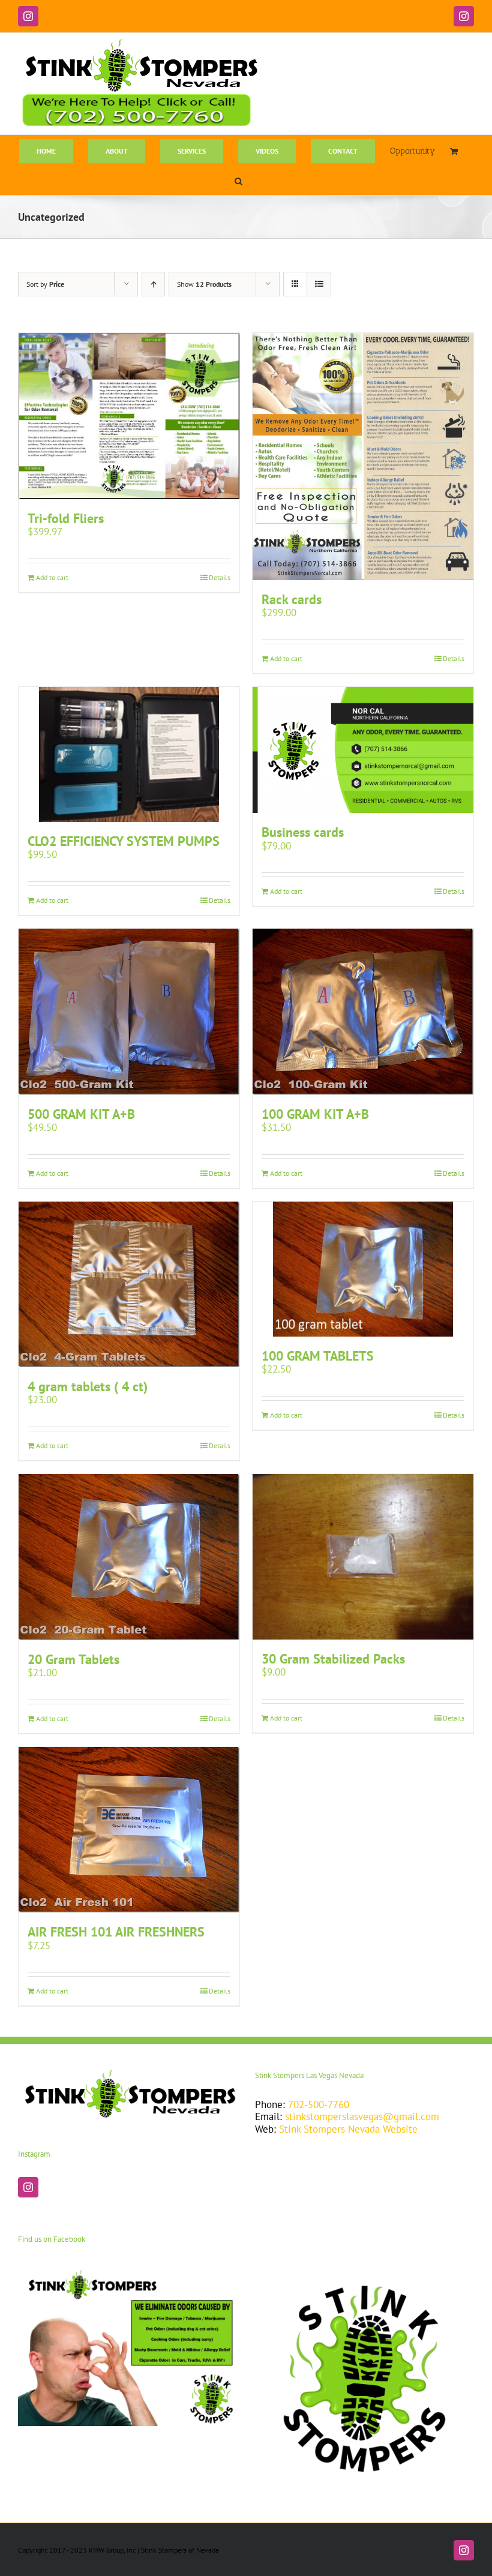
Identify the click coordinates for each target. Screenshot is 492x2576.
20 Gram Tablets (73, 1659)
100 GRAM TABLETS (318, 1356)
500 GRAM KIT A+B (81, 1114)
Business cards (303, 832)
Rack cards (292, 599)
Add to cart (52, 577)
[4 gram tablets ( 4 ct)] (129, 1285)
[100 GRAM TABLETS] (363, 1269)
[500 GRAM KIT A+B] (129, 1012)
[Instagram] (28, 2187)
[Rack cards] (363, 457)
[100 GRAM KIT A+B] (363, 1012)
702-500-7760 (319, 2104)
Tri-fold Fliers (66, 518)
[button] (238, 180)
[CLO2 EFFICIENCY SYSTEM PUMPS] (129, 754)
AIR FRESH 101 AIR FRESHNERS (116, 1932)
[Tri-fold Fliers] (129, 416)
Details (220, 577)
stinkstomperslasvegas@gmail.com (362, 2116)
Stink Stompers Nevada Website (348, 2129)
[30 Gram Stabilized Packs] (363, 1557)
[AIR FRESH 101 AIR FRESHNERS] (129, 1830)
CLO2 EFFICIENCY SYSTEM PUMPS (124, 841)
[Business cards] (363, 750)
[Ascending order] (153, 284)
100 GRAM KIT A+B (315, 1114)
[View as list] (319, 284)
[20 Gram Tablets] (129, 1557)
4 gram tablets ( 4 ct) (88, 1386)
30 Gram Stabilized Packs (333, 1659)
